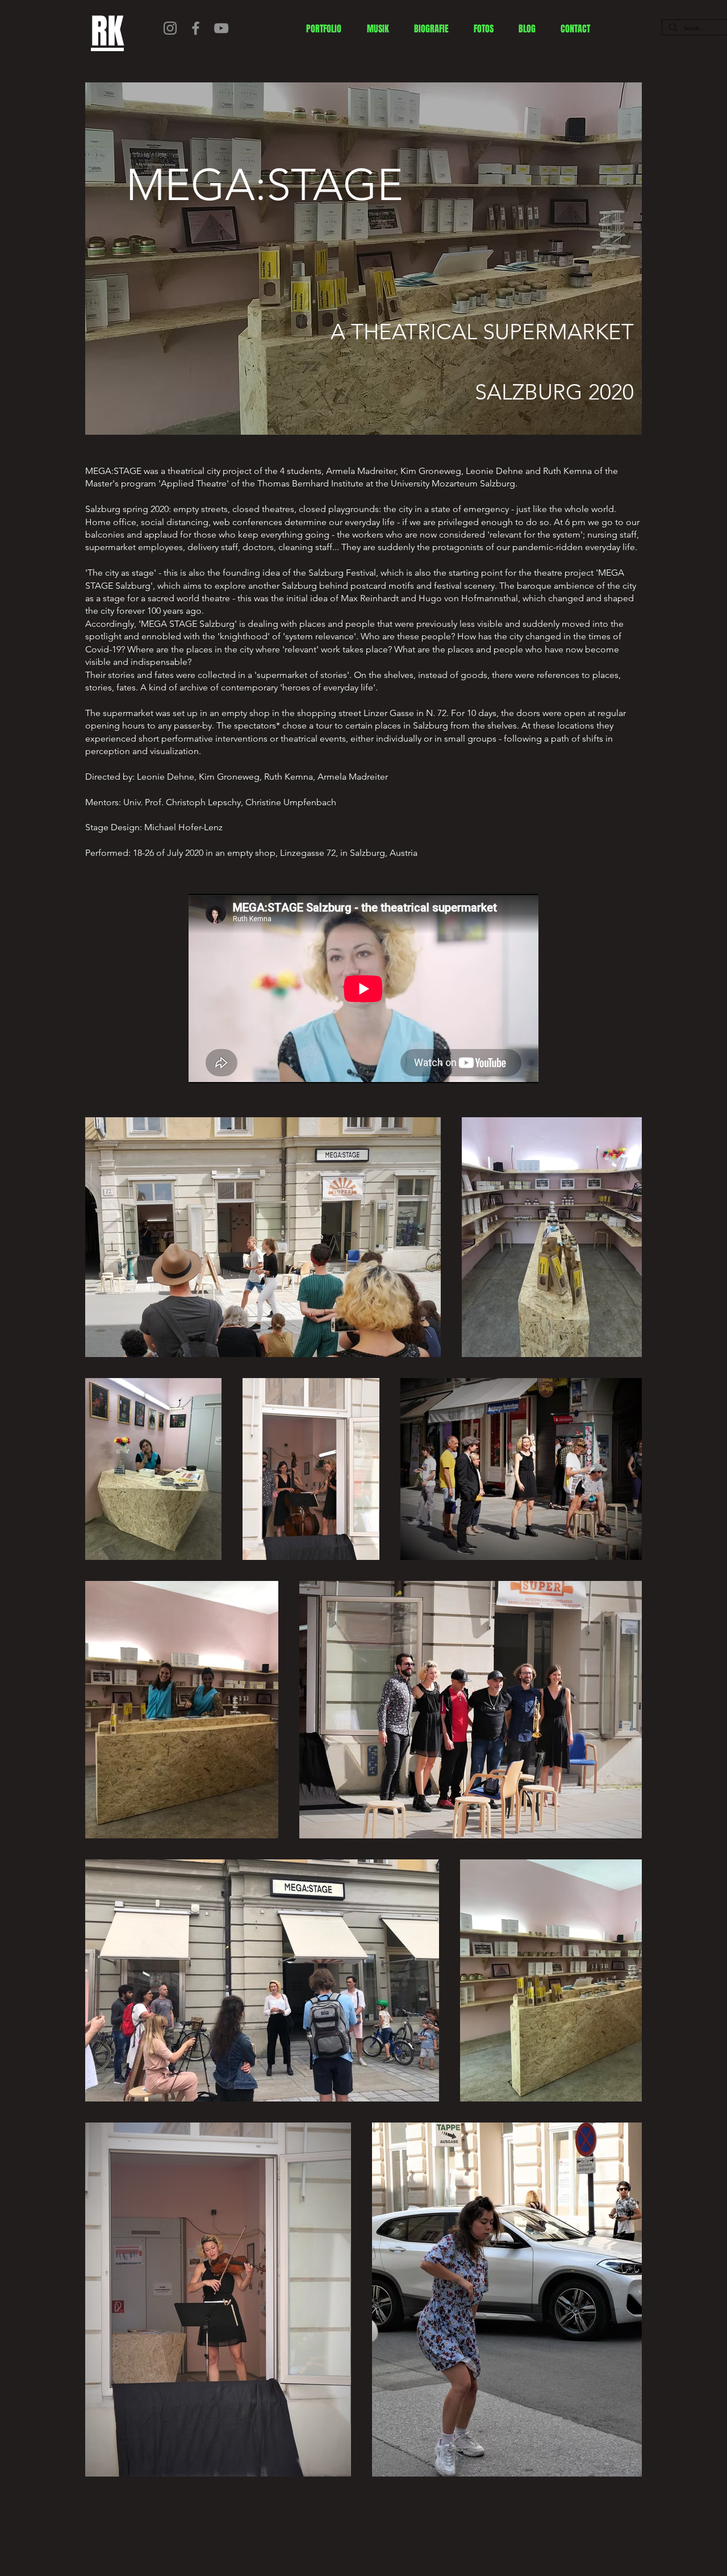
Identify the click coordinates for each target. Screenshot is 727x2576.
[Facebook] (196, 28)
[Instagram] (170, 28)
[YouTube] (221, 28)
